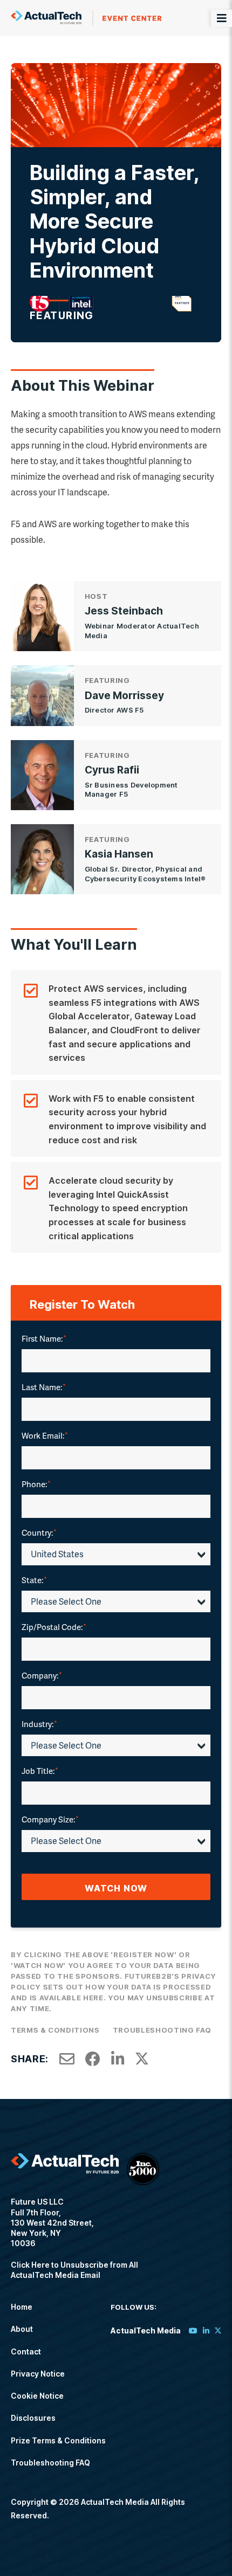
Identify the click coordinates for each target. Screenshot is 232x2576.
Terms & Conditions (55, 2030)
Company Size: (50, 1819)
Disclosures (33, 2418)
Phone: (36, 1484)
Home (22, 2307)
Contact (26, 2351)
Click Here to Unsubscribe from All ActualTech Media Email (74, 2270)
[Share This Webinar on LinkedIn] (118, 2059)
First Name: (44, 1338)
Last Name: (44, 1387)
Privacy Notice (38, 2374)
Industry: (39, 1724)
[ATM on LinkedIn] (206, 2330)
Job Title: (40, 1771)
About (22, 2329)
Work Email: (45, 1435)
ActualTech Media (86, 18)
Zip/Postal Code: (54, 1627)
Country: (39, 1532)
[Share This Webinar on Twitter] (142, 2059)
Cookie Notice (37, 2396)
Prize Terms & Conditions (58, 2440)
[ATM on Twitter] (218, 2330)
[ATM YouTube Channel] (193, 2330)
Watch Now (116, 1888)
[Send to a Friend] (67, 2059)
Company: (42, 1675)
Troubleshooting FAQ (162, 2030)
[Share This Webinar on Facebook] (93, 2059)
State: (34, 1580)
